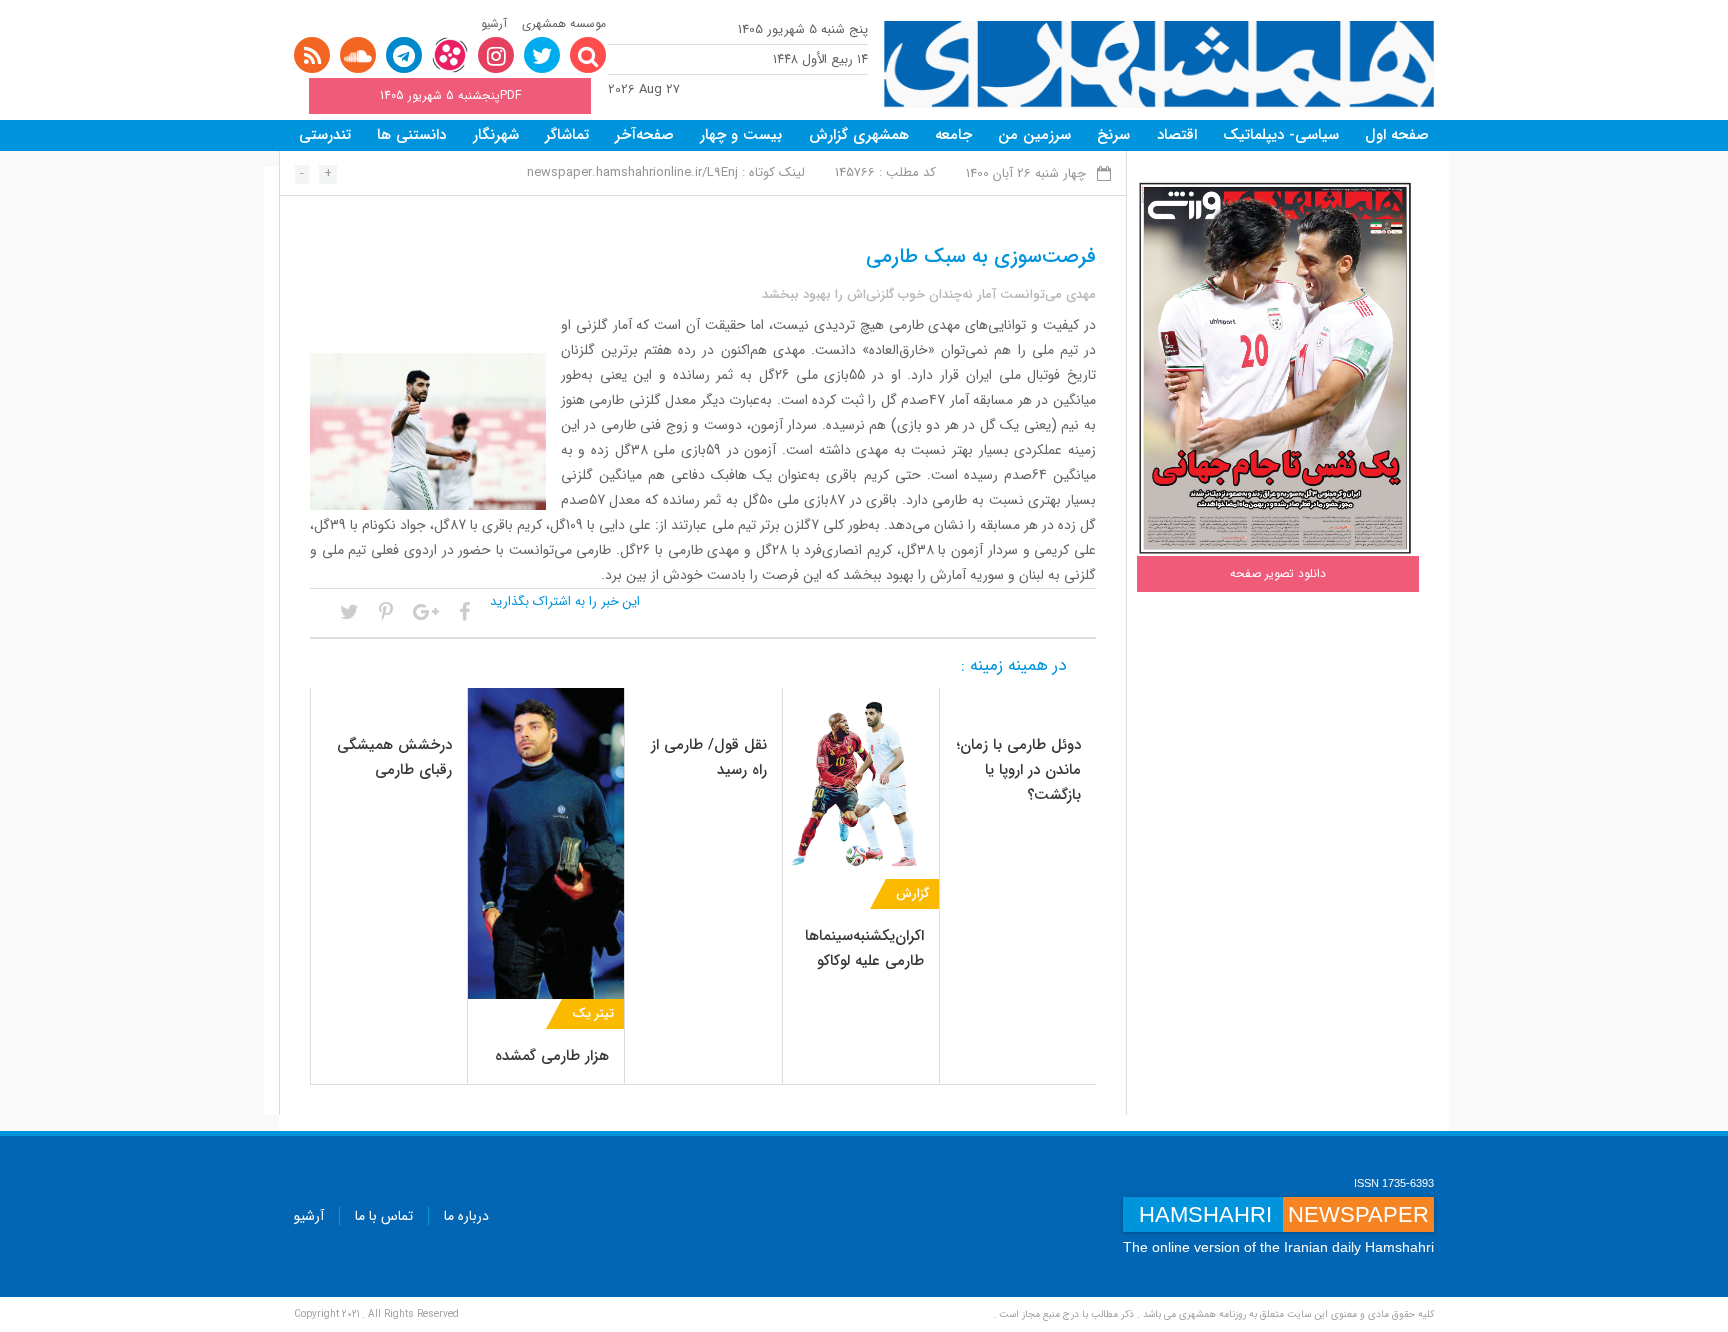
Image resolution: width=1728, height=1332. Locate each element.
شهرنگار (496, 135)
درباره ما (466, 1216)
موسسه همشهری (564, 23)
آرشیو (494, 23)
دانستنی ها (411, 135)
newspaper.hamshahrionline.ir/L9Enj (632, 172)
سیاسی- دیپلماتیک (1281, 135)
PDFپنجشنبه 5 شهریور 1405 (450, 95)
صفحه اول (1397, 135)
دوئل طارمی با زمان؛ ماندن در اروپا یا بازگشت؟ (1019, 770)
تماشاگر (567, 135)
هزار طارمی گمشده (552, 1056)
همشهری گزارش (859, 135)
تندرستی (325, 135)
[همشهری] (1159, 64)
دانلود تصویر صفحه (1278, 573)
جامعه (953, 135)
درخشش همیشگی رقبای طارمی (394, 757)
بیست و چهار (741, 135)
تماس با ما (384, 1216)
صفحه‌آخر (644, 135)
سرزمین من (1034, 135)
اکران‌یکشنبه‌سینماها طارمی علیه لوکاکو (864, 948)
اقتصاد (1177, 135)
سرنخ (1113, 135)
